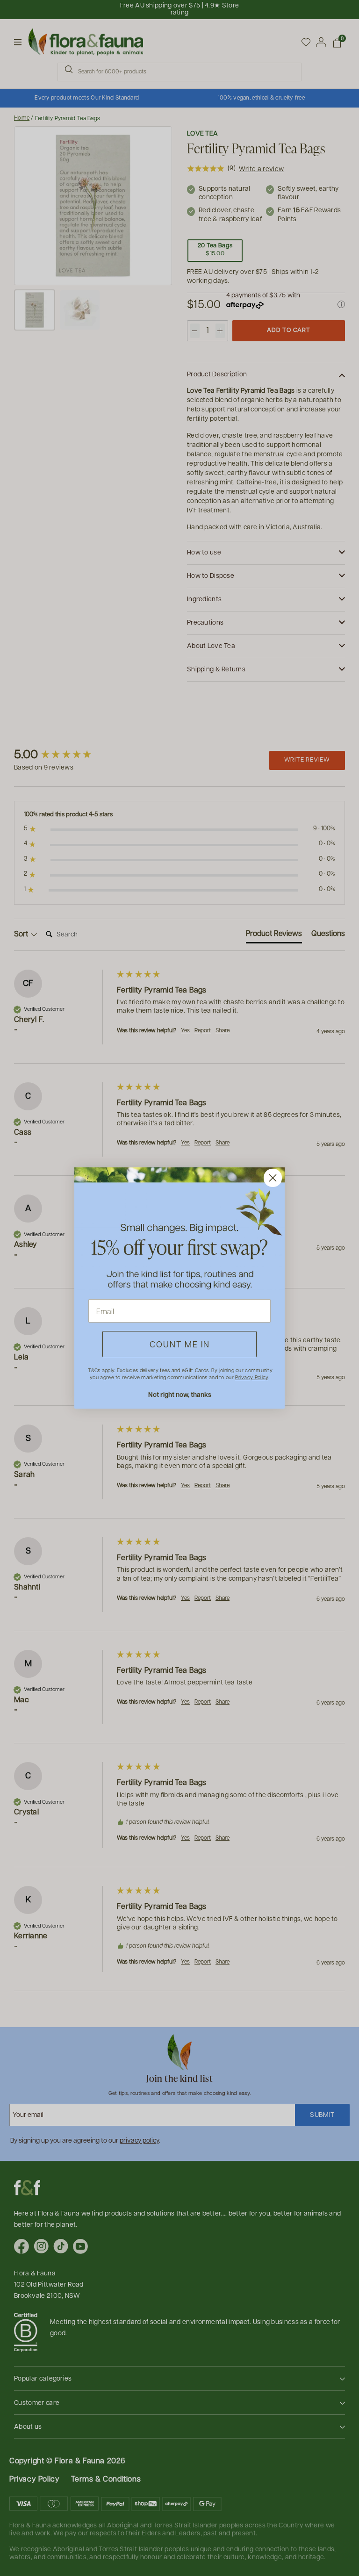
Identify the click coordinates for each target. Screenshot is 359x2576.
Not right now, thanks (180, 1394)
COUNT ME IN (180, 1344)
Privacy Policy (251, 1377)
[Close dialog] (273, 1178)
